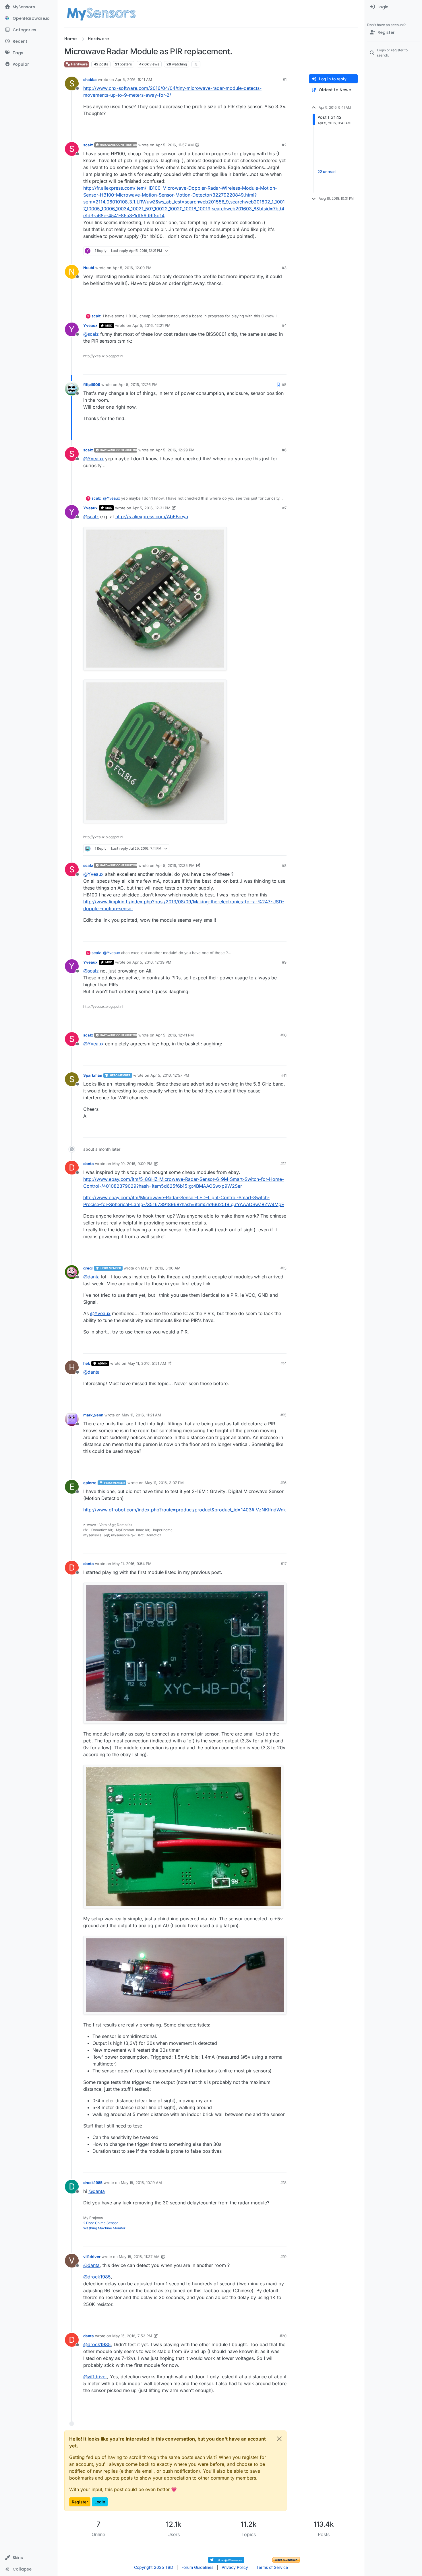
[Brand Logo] (101, 14)
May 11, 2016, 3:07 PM (164, 1483)
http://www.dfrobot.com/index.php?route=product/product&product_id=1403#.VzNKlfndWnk (185, 1510)
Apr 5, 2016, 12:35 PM (175, 865)
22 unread (327, 172)
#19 (283, 2257)
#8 (284, 865)
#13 (283, 1268)
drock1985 (93, 2183)
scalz (88, 145)
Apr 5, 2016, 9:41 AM (134, 79)
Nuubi (89, 268)
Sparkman (93, 1075)
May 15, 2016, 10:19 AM (141, 2183)
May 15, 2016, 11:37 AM (139, 2257)
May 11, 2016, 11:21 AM (141, 1415)
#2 (284, 145)
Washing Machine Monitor (104, 2228)
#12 (283, 1164)
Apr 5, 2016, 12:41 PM (175, 1035)
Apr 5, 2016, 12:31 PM (151, 508)
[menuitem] (393, 7)
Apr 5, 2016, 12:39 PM (152, 962)
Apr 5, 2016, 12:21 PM (151, 325)
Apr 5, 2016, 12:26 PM (138, 385)
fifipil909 (92, 385)
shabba (90, 79)
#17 (284, 1564)
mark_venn (93, 1415)
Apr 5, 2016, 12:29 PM (175, 450)
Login (100, 2502)
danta (89, 1164)
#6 (284, 450)
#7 (284, 508)
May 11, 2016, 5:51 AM (147, 1363)
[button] (29, 2558)
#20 (283, 2336)
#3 (284, 268)
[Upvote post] (261, 128)
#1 (285, 79)
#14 (283, 1363)
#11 (284, 1075)
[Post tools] (282, 128)
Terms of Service (272, 2567)
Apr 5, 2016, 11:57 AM (175, 145)
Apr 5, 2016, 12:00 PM (132, 268)
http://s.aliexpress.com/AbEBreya (152, 517)
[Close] (279, 2439)
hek (87, 1363)
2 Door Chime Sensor (101, 2223)
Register (80, 2502)
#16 (283, 1483)
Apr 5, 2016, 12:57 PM (170, 1075)
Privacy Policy (235, 2567)
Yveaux (90, 325)
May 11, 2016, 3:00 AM (161, 1268)
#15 (283, 1415)
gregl (88, 1268)
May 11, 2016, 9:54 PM (132, 1564)
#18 (283, 2183)
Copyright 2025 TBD (154, 2567)
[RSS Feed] (196, 64)
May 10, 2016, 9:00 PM (132, 1164)
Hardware (79, 64)
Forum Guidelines (197, 2567)
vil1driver (92, 2257)
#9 (284, 962)
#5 (284, 385)
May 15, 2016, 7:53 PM (132, 2336)
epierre (90, 1483)
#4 (284, 325)
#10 (283, 1035)
